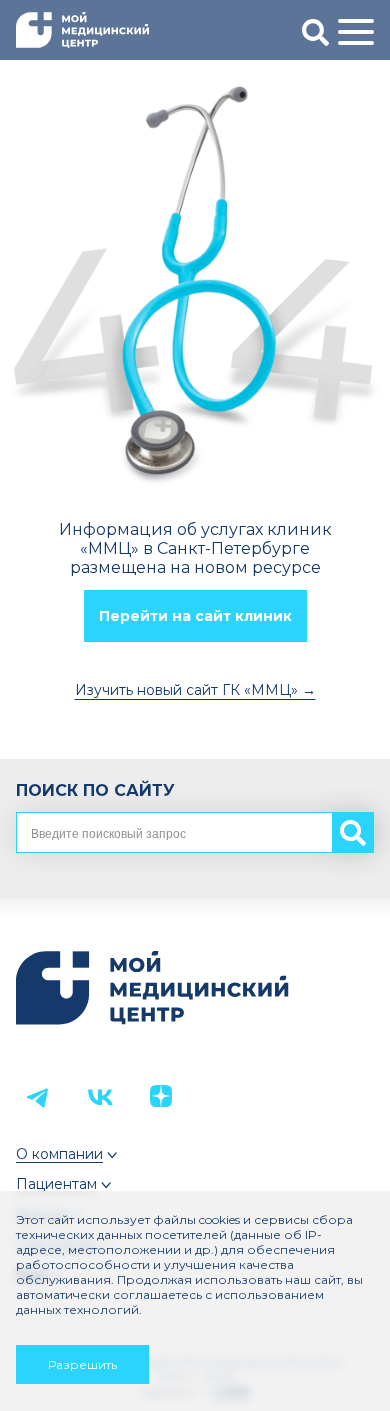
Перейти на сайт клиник (195, 616)
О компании (59, 1154)
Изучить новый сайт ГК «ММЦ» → (195, 690)
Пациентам (56, 1184)
